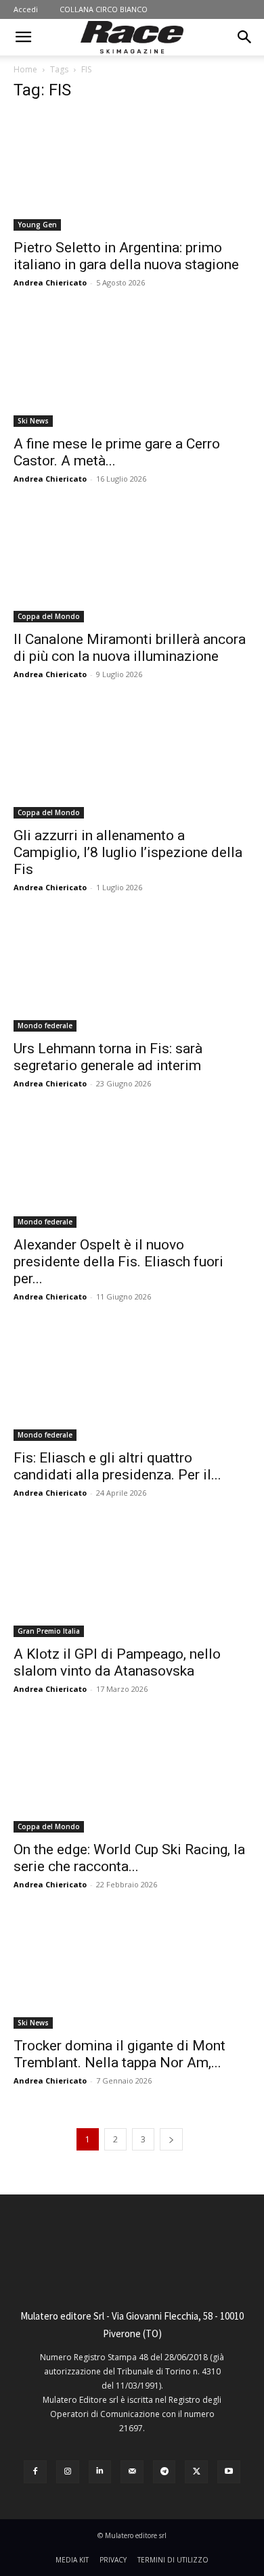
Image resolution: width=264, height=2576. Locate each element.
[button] (23, 37)
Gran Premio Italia (49, 1631)
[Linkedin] (100, 2472)
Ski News (33, 421)
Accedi (26, 9)
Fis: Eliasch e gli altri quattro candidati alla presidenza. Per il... (117, 1466)
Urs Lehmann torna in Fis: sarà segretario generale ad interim (108, 1057)
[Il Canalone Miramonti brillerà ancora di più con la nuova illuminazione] (132, 565)
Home (25, 69)
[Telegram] (164, 2472)
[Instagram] (68, 2472)
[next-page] (171, 2139)
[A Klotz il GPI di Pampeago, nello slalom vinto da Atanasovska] (132, 1579)
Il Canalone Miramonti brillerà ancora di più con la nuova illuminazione (130, 648)
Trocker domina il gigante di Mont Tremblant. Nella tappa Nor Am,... (119, 2054)
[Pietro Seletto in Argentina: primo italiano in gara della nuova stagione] (132, 172)
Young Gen (37, 225)
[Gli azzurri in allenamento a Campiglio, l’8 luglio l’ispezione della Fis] (132, 760)
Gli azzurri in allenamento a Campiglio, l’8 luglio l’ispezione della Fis (128, 852)
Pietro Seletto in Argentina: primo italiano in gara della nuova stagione (126, 256)
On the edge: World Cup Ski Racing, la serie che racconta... (129, 1858)
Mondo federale (45, 1026)
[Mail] (132, 2472)
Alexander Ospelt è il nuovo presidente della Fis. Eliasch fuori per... (118, 1262)
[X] (196, 2472)
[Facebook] (35, 2472)
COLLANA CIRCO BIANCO (104, 9)
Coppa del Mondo (49, 616)
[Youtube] (229, 2472)
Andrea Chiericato (50, 282)
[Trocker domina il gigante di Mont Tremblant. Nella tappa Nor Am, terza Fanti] (132, 1970)
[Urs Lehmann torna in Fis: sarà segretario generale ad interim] (132, 973)
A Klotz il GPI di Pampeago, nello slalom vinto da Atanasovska (117, 1662)
